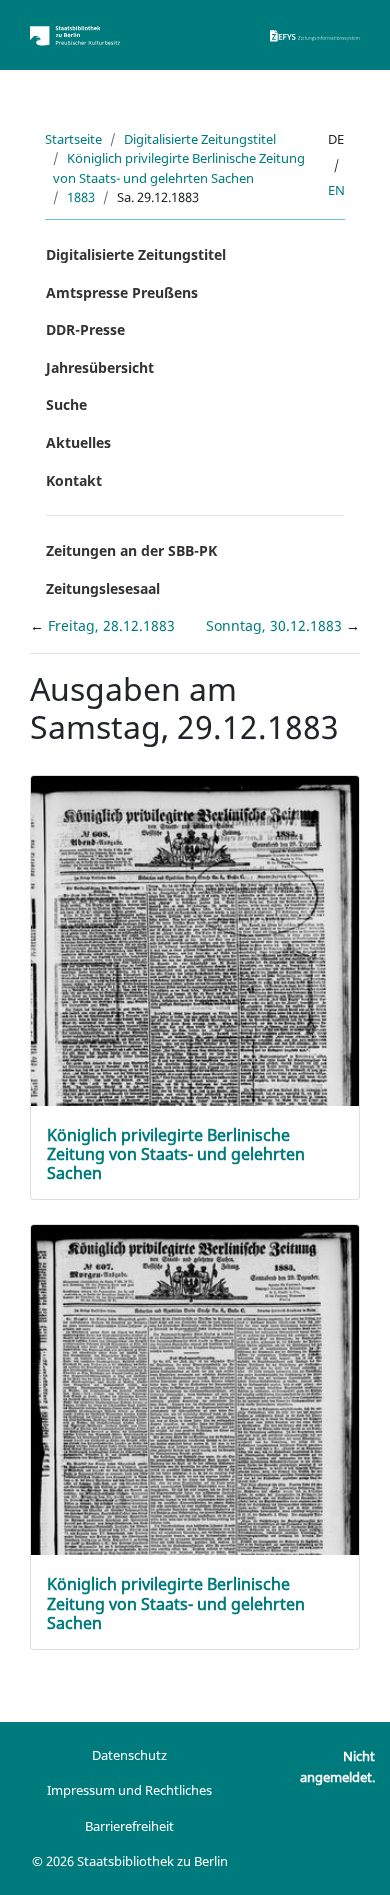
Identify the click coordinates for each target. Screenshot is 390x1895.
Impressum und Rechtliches (129, 1790)
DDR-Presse (85, 329)
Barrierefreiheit (129, 1826)
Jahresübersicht (100, 367)
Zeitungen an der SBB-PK (131, 550)
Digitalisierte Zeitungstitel (200, 139)
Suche (66, 404)
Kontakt (74, 480)
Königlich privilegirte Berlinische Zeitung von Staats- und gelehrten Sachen (179, 167)
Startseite (73, 139)
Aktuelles (78, 442)
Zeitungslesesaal (103, 588)
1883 (81, 197)
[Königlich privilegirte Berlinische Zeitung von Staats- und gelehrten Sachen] (195, 1018)
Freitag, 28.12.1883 (111, 625)
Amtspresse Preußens (122, 292)
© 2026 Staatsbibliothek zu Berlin (130, 1861)
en (336, 190)
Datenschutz (129, 1755)
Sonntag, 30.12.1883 (276, 625)
